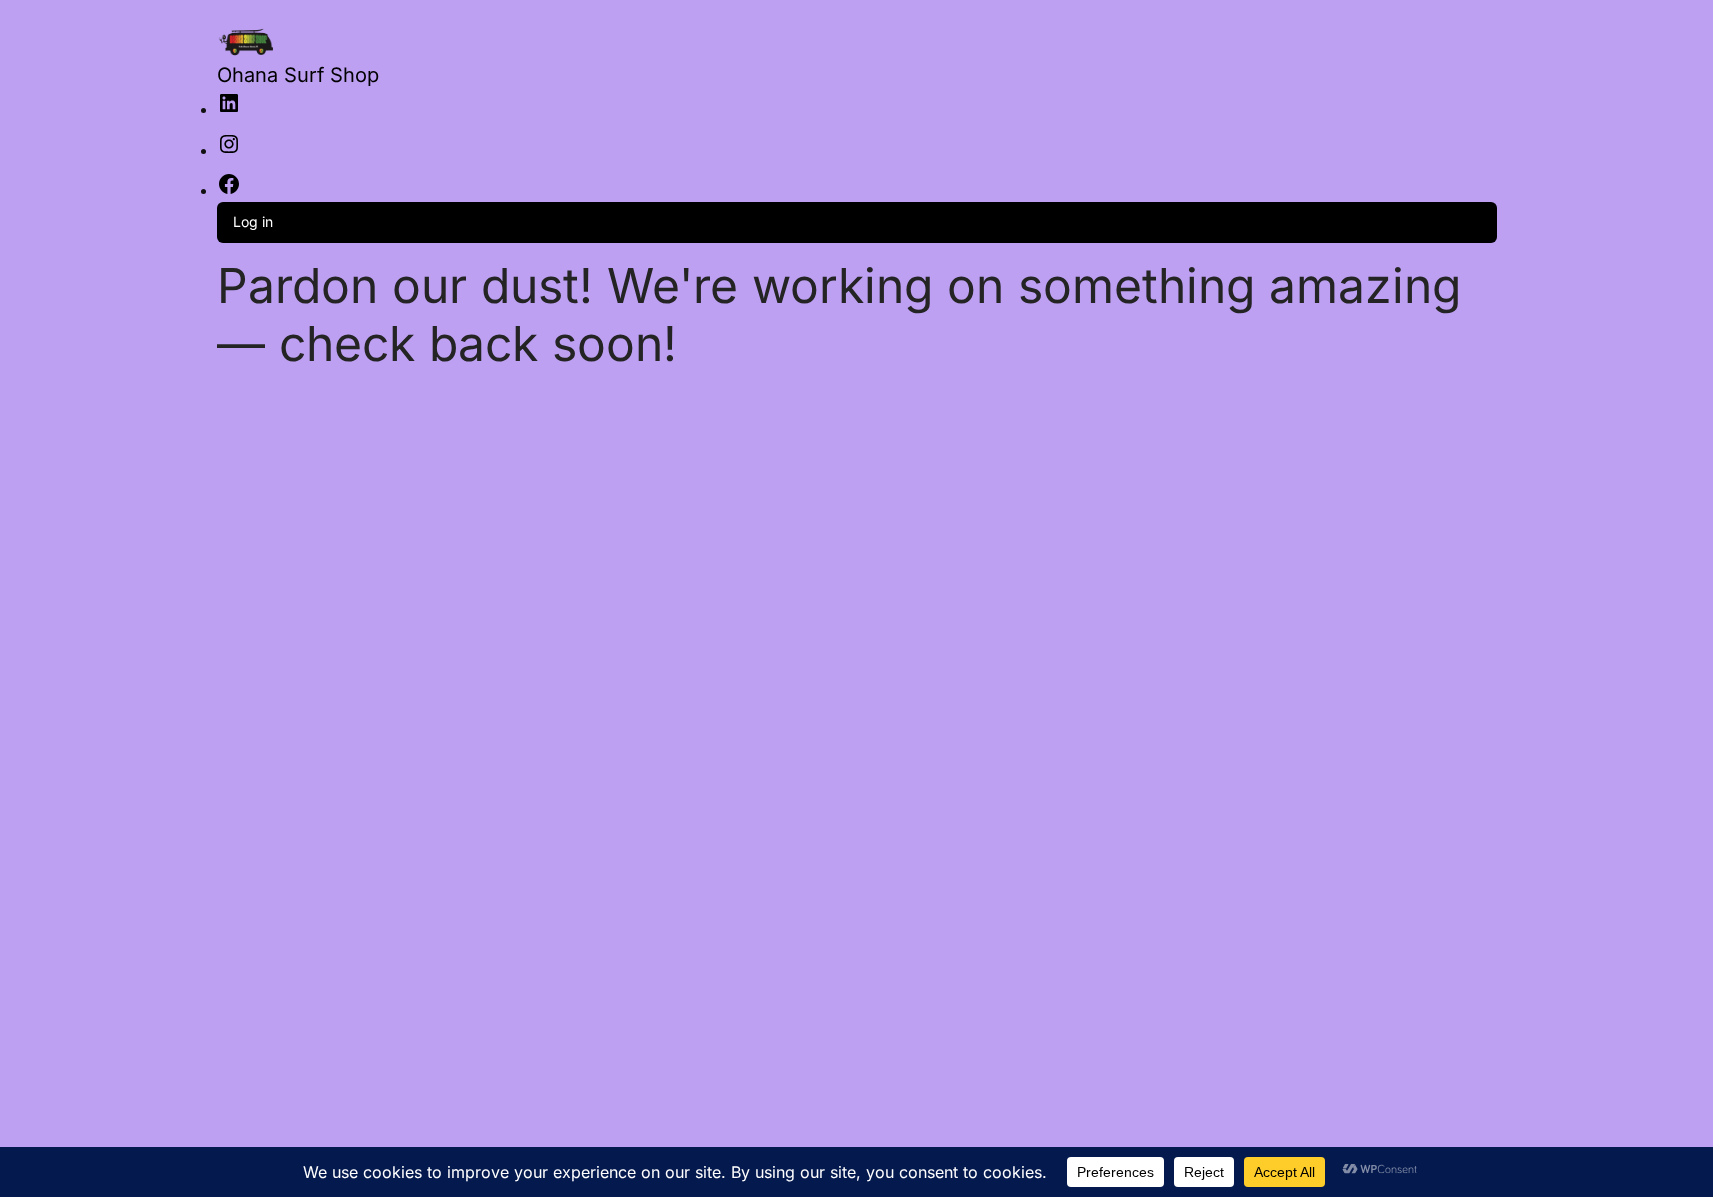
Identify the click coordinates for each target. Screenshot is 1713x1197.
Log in (253, 221)
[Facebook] (229, 190)
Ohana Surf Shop (298, 75)
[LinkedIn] (229, 109)
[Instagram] (229, 150)
